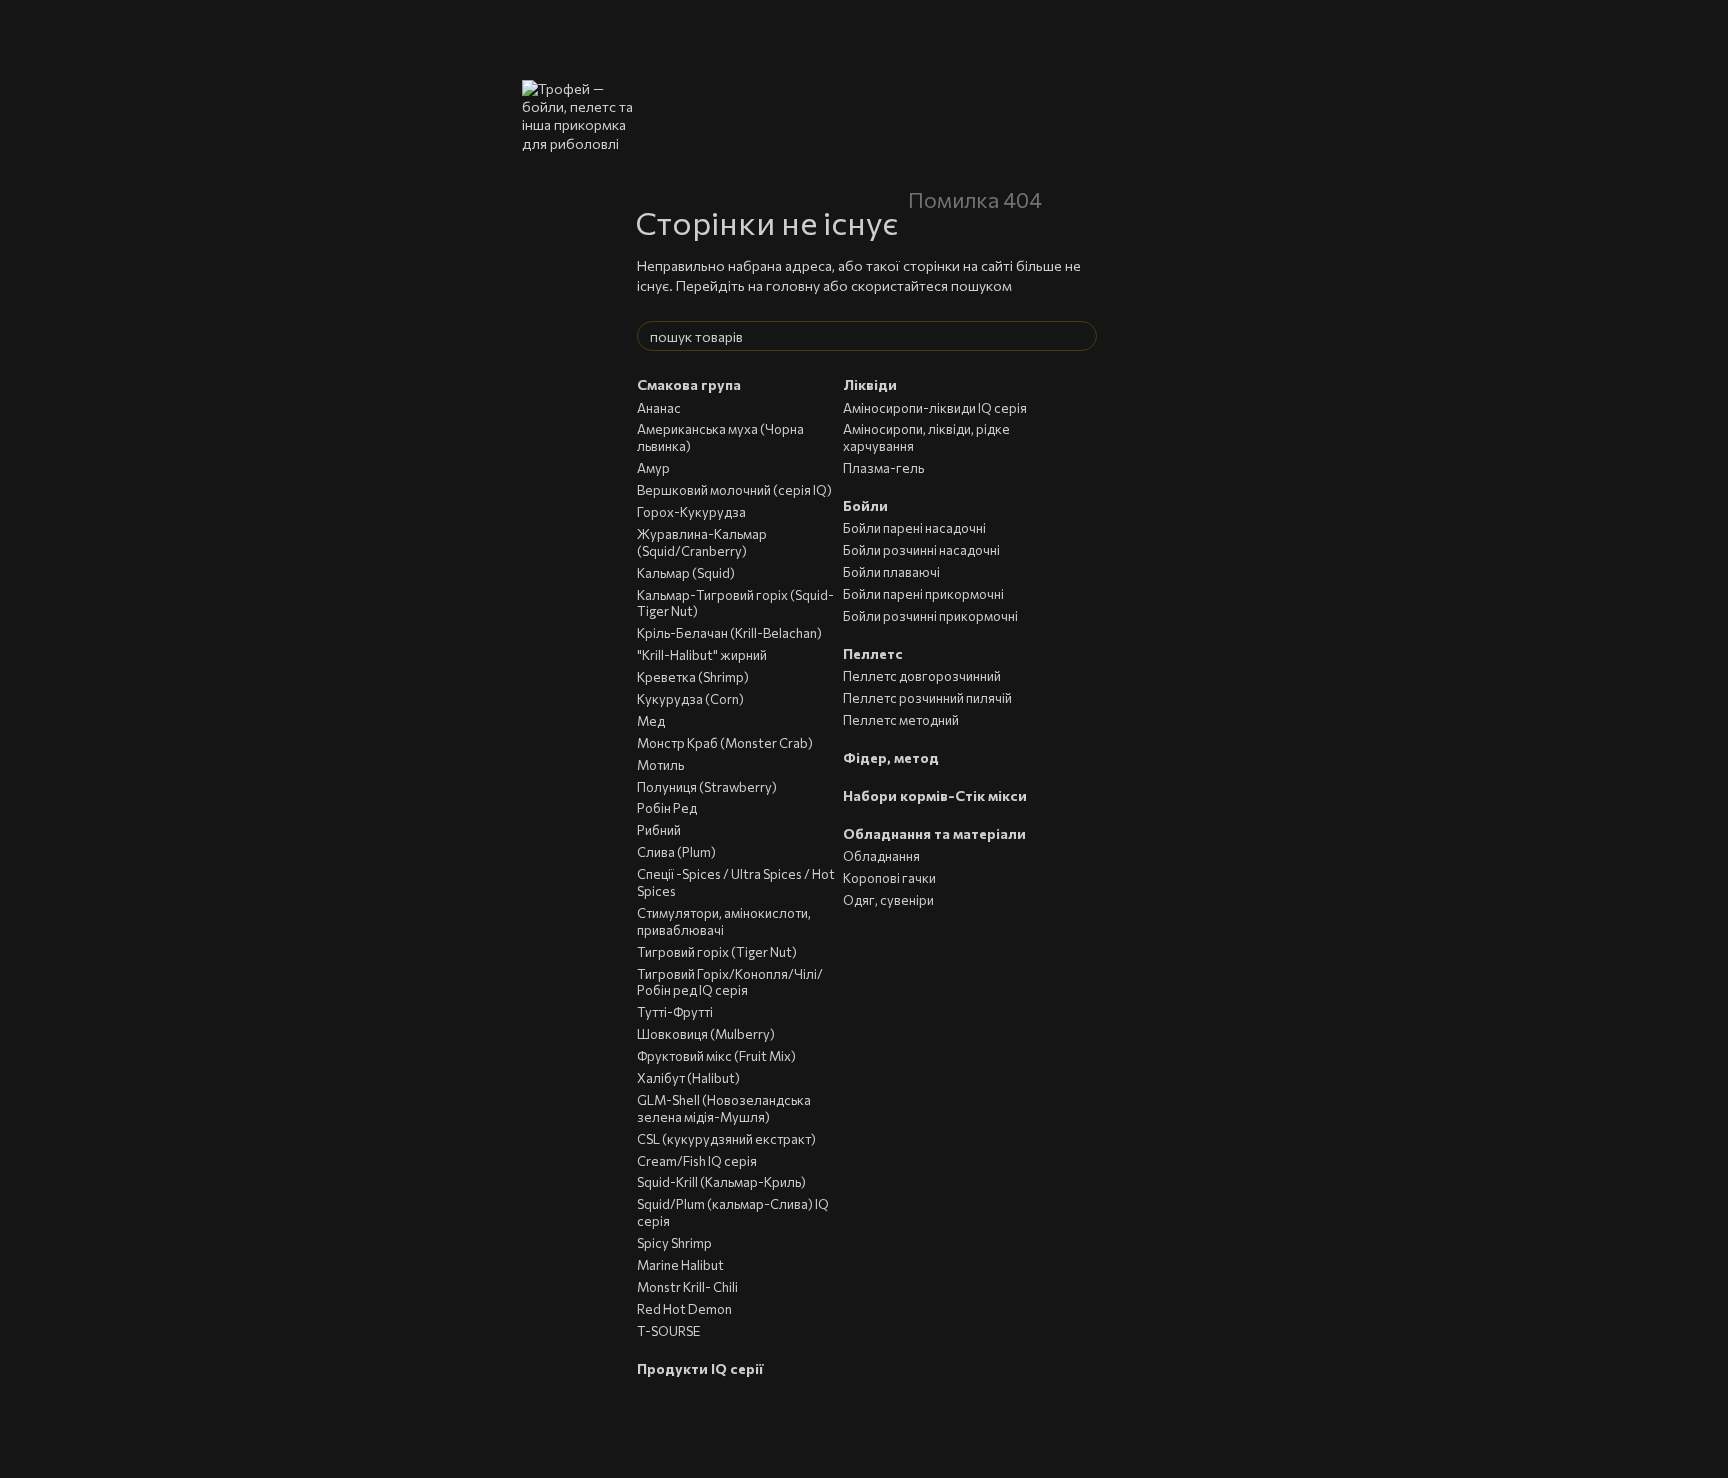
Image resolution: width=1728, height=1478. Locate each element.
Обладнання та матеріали (934, 833)
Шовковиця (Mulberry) (706, 1034)
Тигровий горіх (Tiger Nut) (717, 952)
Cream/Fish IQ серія (697, 1161)
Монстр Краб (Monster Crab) (725, 743)
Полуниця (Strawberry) (707, 787)
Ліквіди (870, 384)
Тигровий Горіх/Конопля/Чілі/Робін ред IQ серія (730, 982)
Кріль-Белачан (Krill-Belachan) (729, 633)
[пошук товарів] (1081, 336)
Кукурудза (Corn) (690, 699)
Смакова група (689, 384)
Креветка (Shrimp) (693, 677)
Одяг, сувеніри (888, 900)
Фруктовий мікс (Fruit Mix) (716, 1056)
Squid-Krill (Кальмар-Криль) (721, 1182)
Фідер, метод (891, 757)
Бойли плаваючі (891, 572)
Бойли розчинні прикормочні (930, 616)
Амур (653, 468)
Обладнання (881, 856)
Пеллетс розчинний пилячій (927, 698)
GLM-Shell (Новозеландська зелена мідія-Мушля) (724, 1108)
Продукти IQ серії (700, 1368)
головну (793, 285)
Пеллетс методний (901, 720)
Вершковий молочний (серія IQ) (734, 490)
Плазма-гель (883, 468)
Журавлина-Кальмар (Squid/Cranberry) (702, 542)
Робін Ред (667, 808)
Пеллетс (873, 653)
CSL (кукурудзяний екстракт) (726, 1139)
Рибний (659, 830)
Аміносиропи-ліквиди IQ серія (935, 408)
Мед (651, 721)
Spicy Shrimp (674, 1243)
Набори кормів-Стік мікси (935, 795)
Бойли (865, 505)
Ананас (659, 408)
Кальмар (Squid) (686, 573)
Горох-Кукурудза (691, 512)
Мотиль (660, 765)
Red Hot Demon (684, 1309)
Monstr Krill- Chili (687, 1287)
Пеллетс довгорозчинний (922, 676)
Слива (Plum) (676, 852)
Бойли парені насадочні (914, 528)
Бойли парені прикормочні (923, 594)
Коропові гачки (889, 878)
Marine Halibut (680, 1265)
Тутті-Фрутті (675, 1012)
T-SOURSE (668, 1331)
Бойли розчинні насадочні (921, 550)
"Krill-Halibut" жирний (702, 655)
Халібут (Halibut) (688, 1078)
